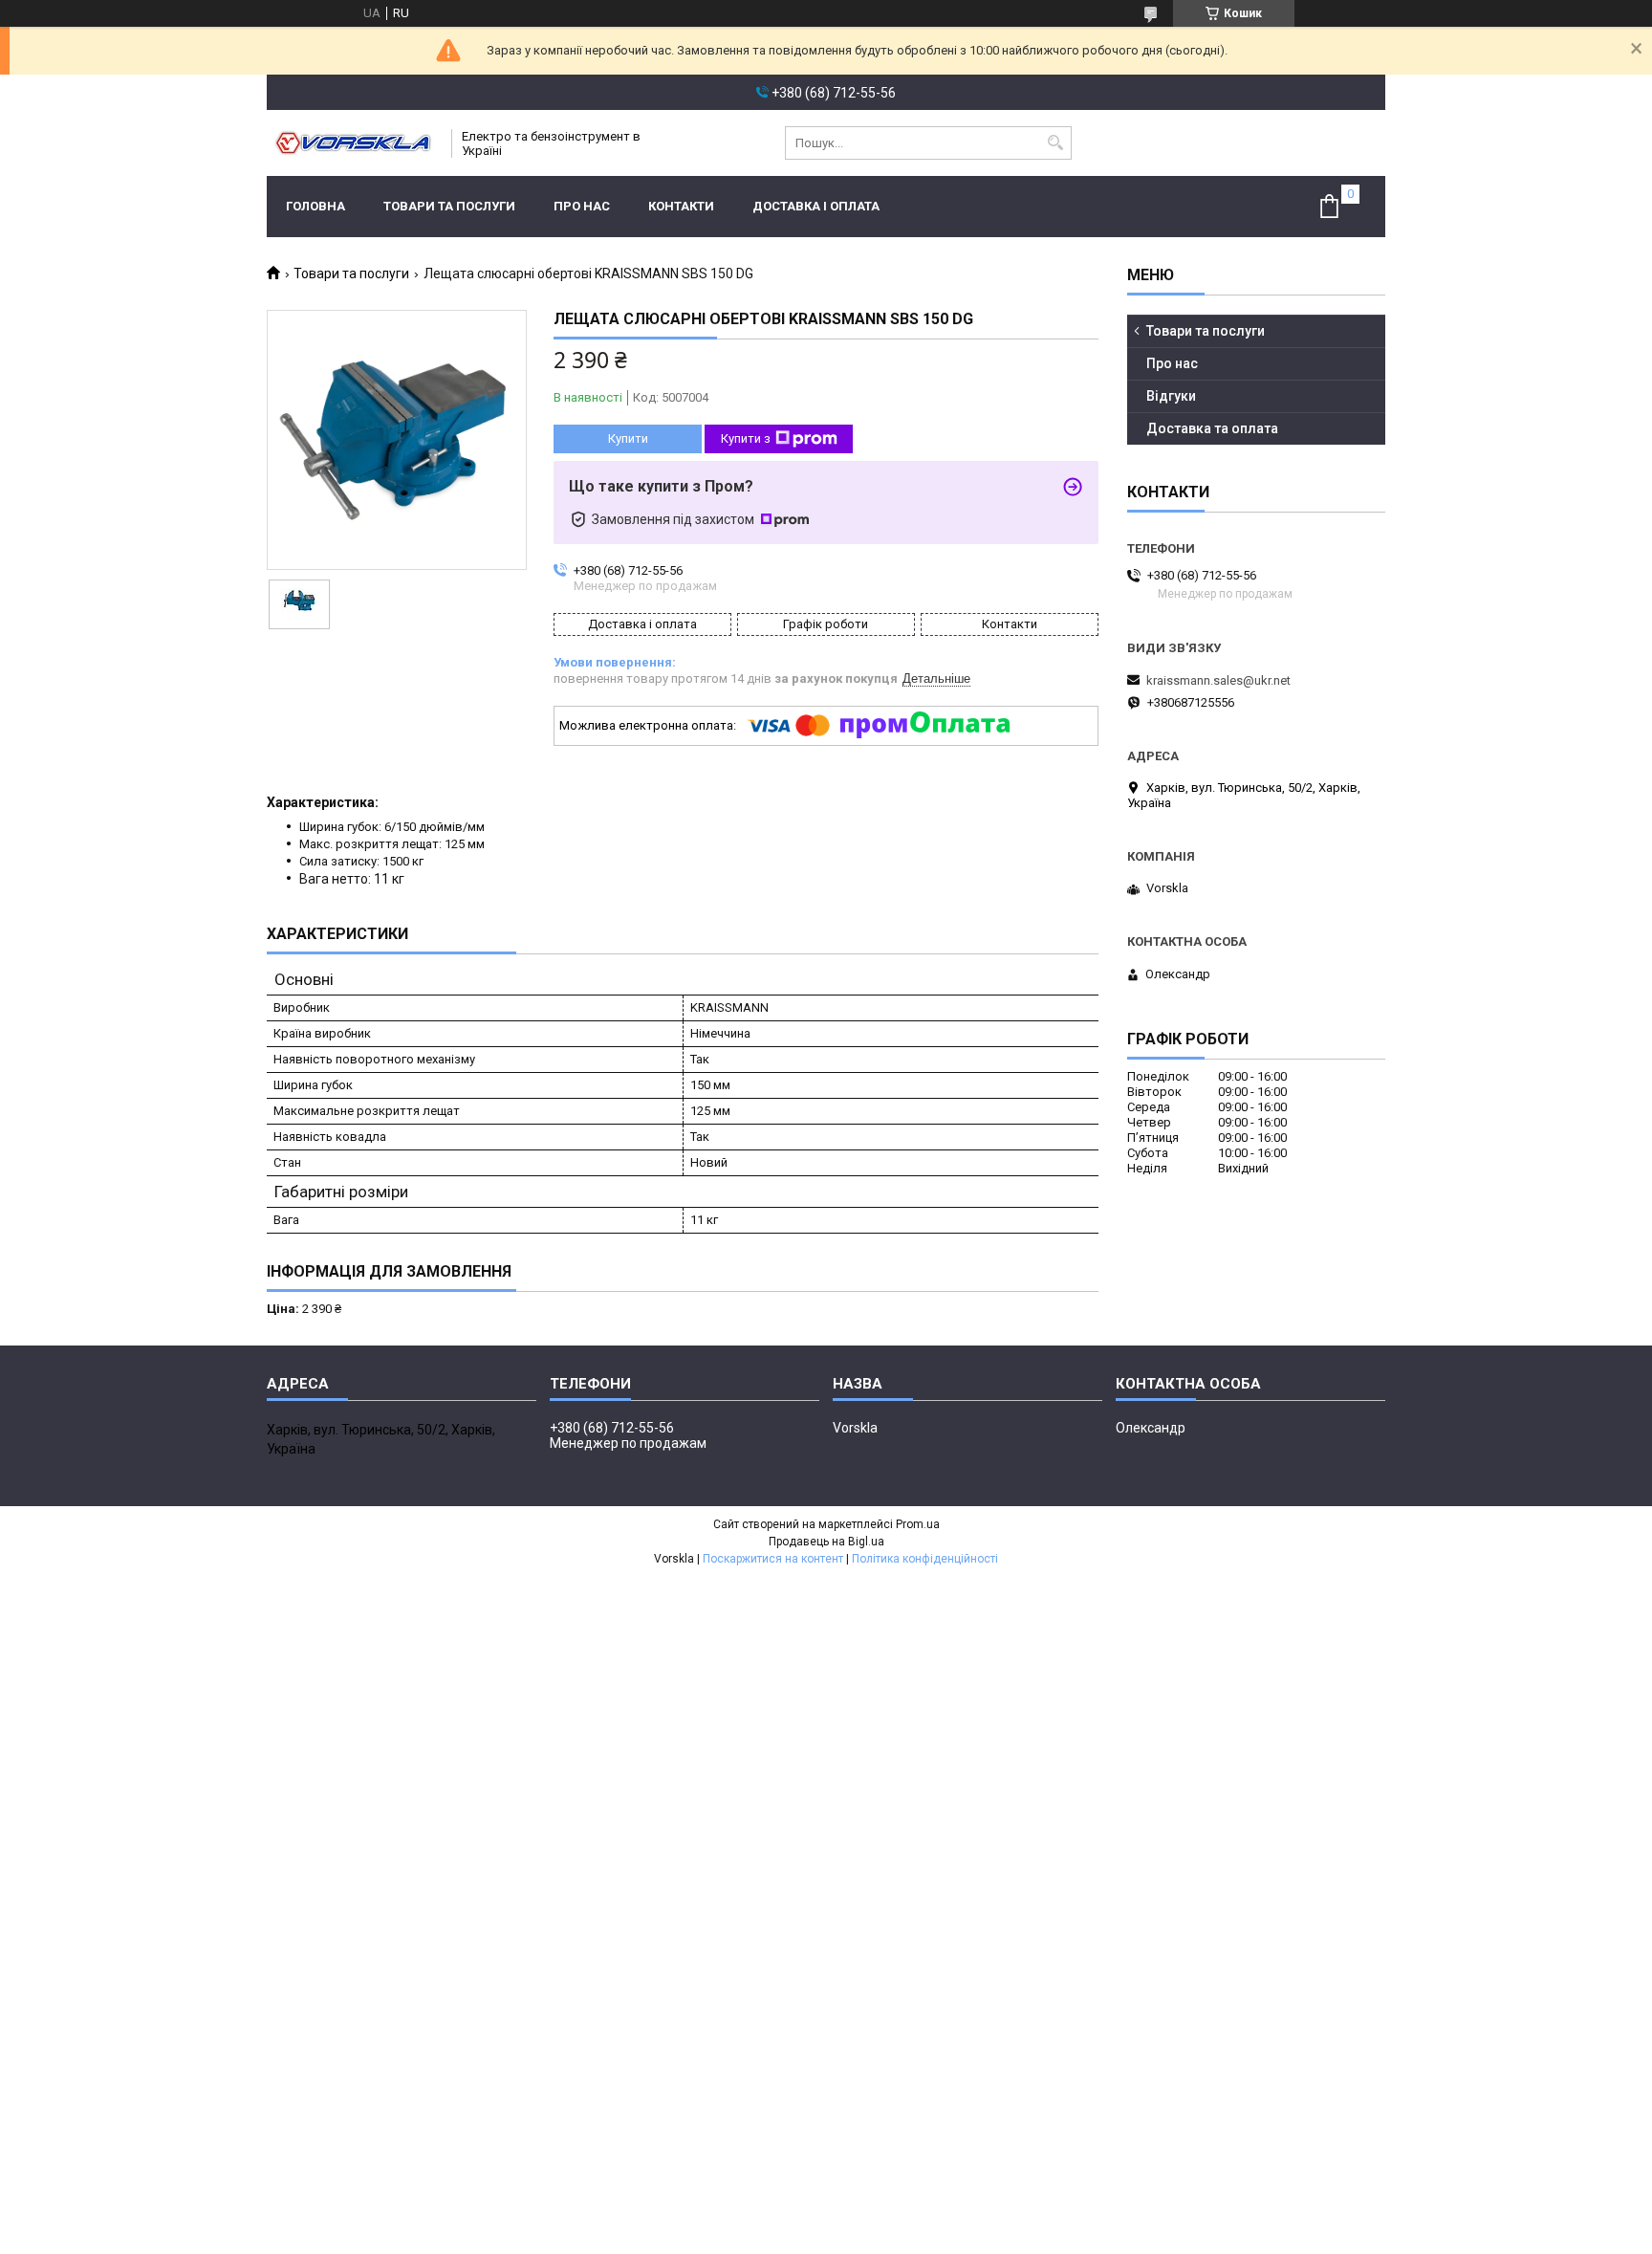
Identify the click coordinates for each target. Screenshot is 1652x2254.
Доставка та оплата (1212, 428)
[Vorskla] (353, 143)
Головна (315, 206)
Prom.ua (918, 1524)
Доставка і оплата (816, 206)
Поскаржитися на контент (773, 1559)
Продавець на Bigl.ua (826, 1542)
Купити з (746, 438)
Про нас (582, 206)
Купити (628, 438)
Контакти (681, 206)
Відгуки (1171, 396)
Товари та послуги (449, 206)
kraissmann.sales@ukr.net (1218, 680)
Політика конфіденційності (925, 1559)
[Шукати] (1055, 143)
